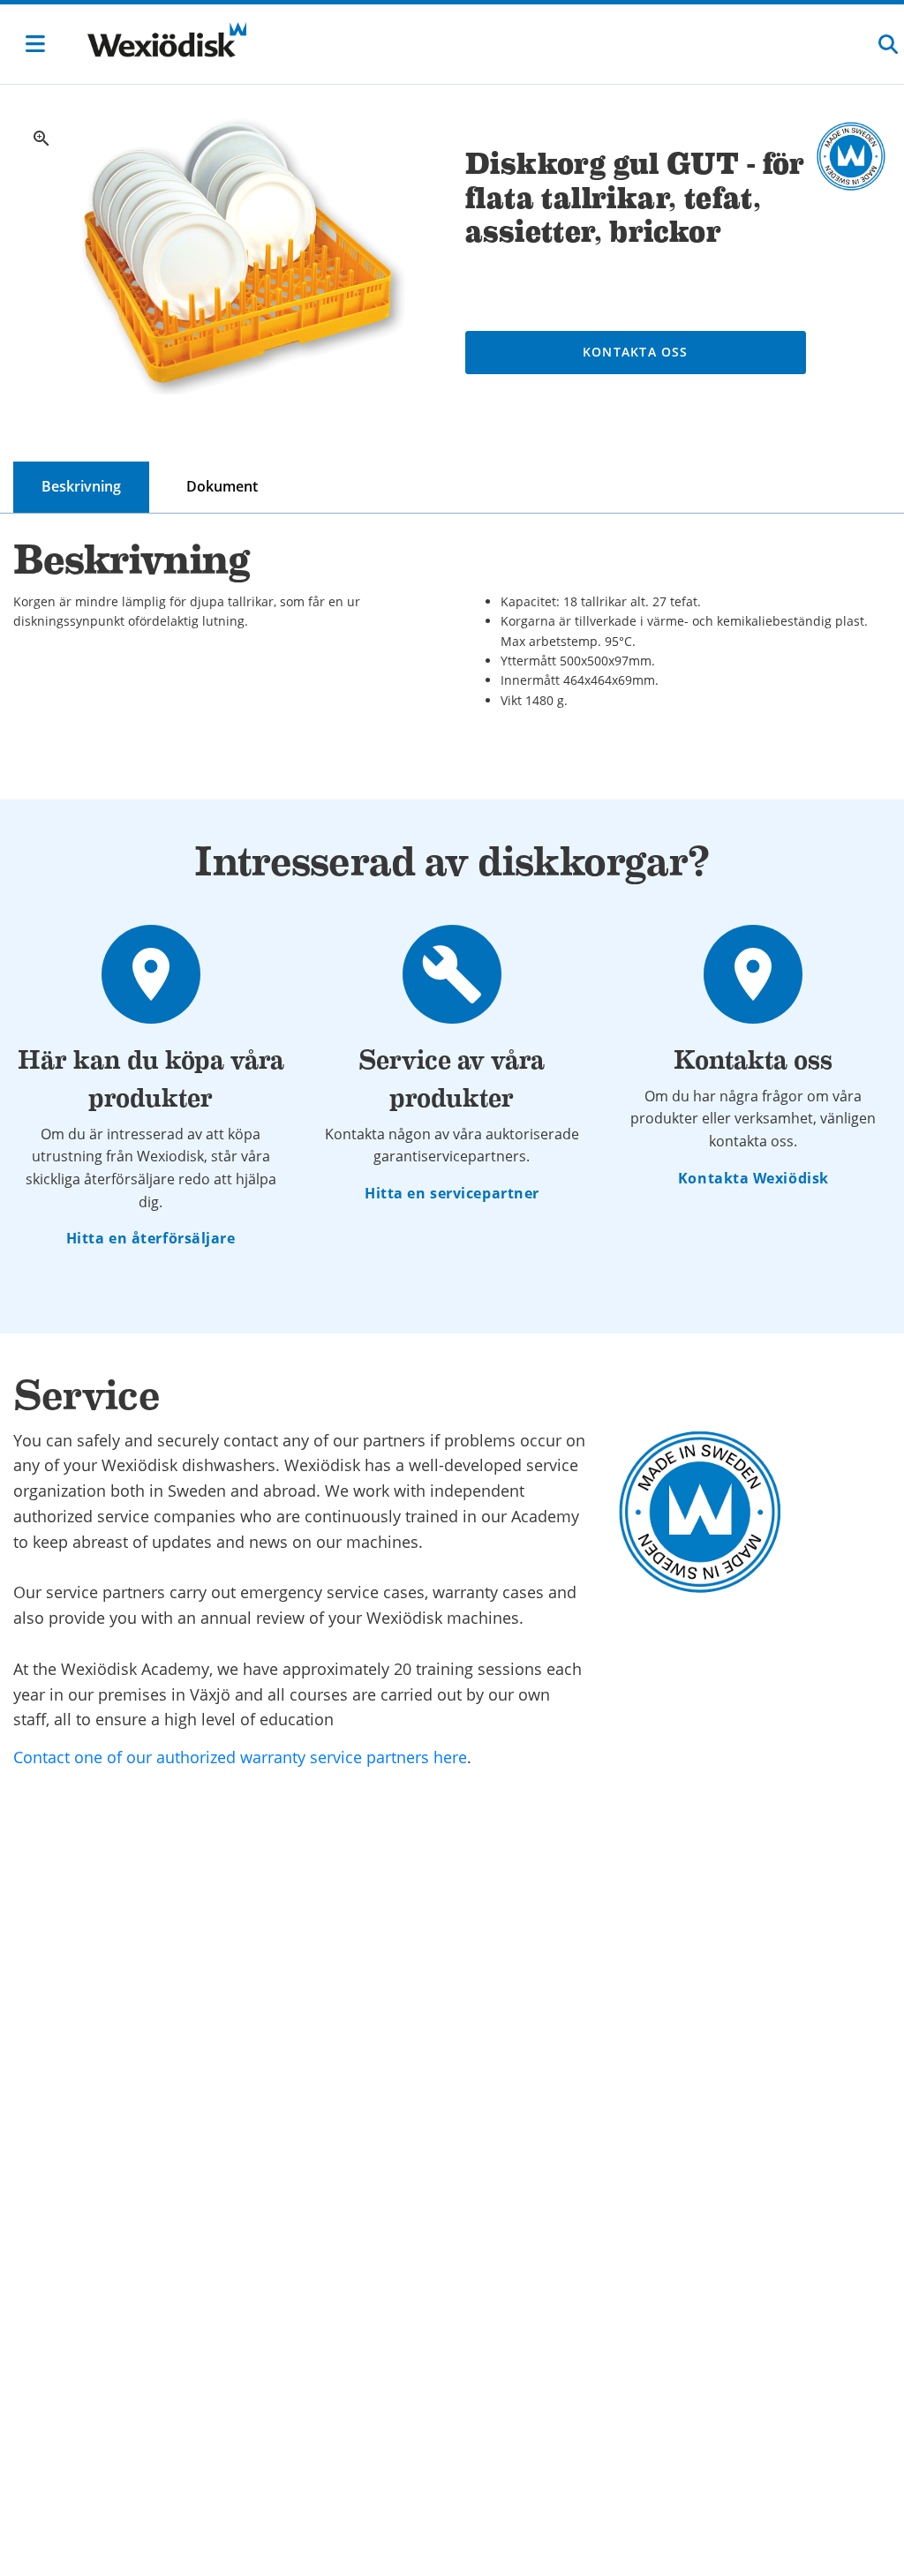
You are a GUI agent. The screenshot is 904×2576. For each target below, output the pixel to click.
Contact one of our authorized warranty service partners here (240, 1757)
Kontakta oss (636, 352)
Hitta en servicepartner (452, 1193)
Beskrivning (81, 486)
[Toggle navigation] (35, 44)
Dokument (222, 486)
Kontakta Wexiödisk (753, 1178)
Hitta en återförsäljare (151, 1238)
